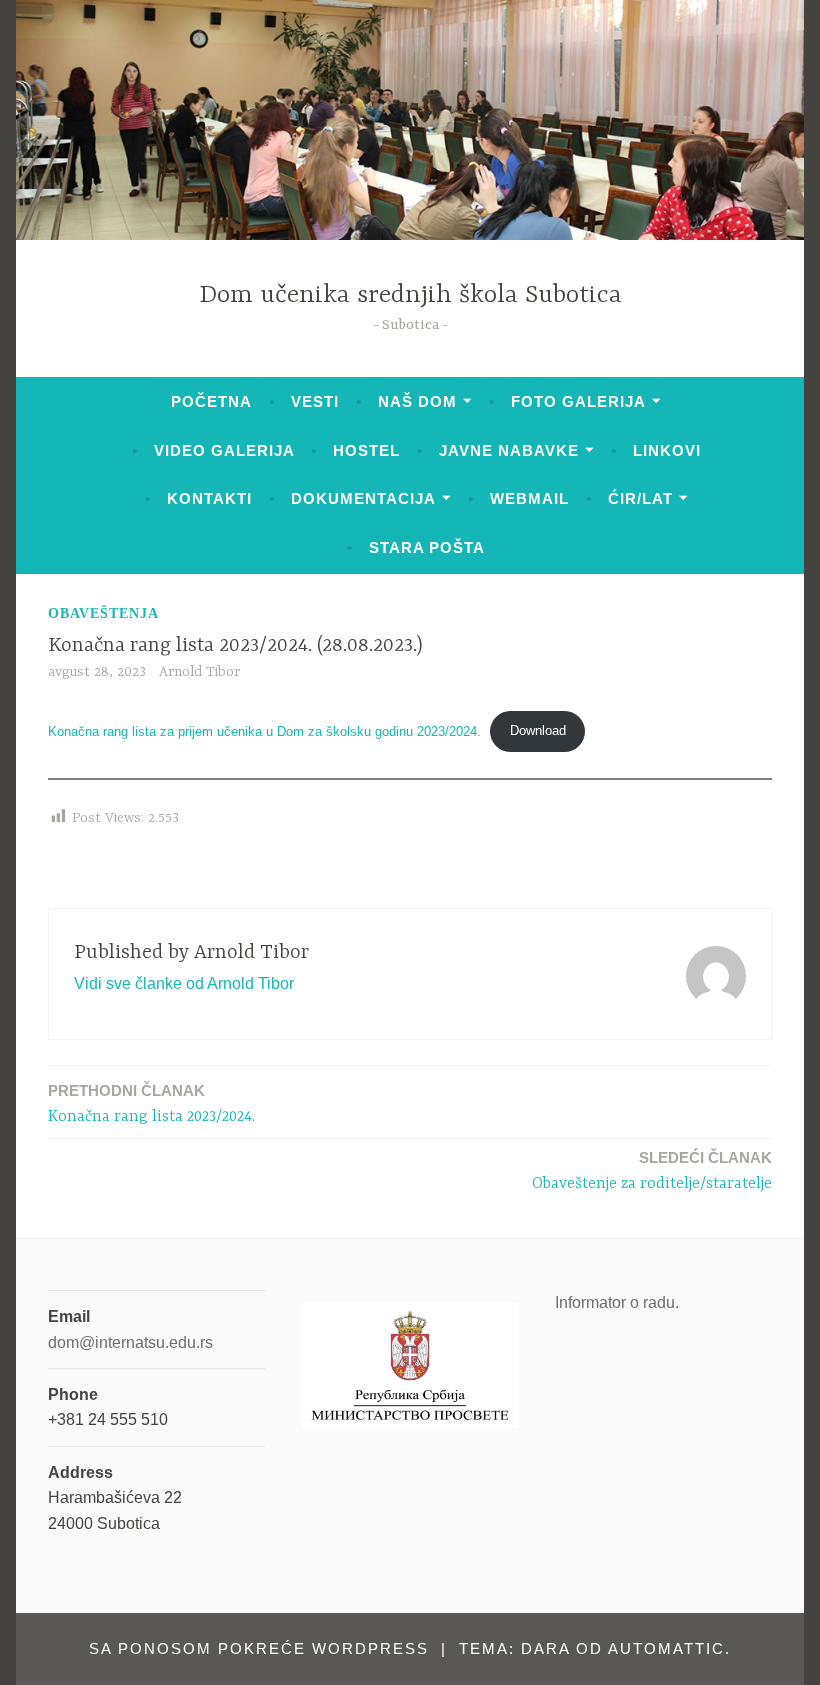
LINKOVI (667, 450)
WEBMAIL (529, 498)
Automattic (666, 1648)
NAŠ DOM (417, 401)
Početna (211, 401)
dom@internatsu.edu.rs (130, 1342)
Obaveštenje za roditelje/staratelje (652, 1171)
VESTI (315, 401)
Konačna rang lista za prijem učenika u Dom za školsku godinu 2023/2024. (264, 730)
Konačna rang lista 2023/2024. (151, 1104)
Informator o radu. (617, 1302)
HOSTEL (366, 450)
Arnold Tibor (199, 672)
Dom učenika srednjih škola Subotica (410, 295)
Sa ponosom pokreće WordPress (259, 1648)
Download (538, 730)
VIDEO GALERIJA (224, 450)
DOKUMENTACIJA (363, 498)
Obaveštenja (103, 613)
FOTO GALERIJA (578, 401)
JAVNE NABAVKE (509, 450)
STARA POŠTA (427, 547)
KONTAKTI (209, 498)
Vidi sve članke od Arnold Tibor (184, 983)
